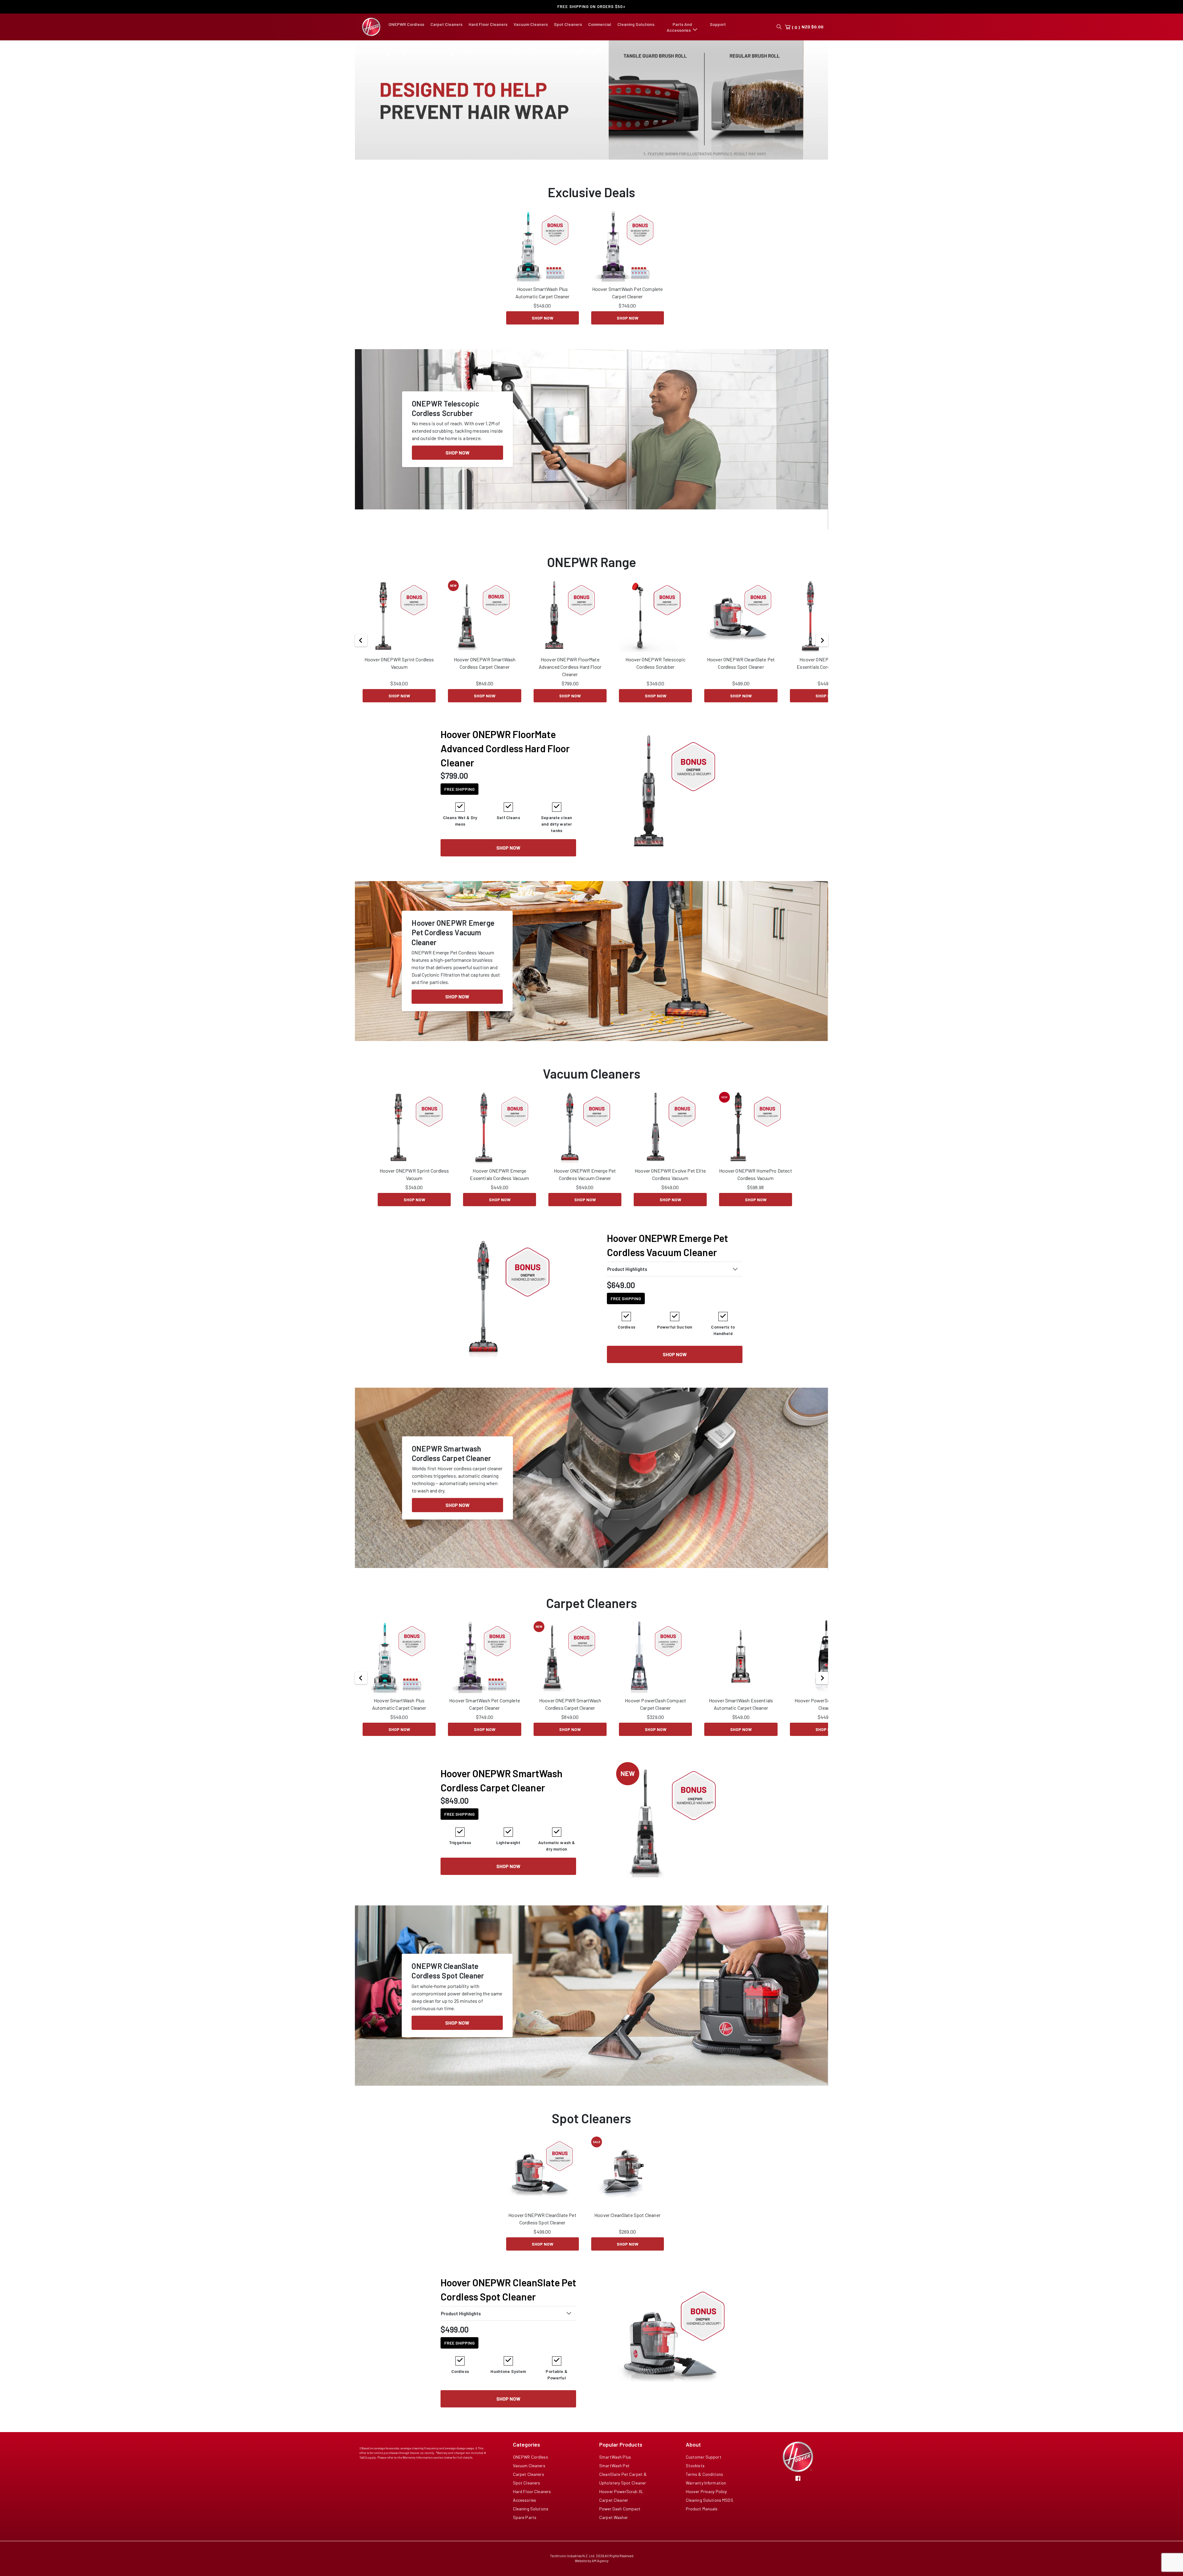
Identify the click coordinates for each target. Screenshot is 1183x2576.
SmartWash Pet (614, 2478)
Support (718, 24)
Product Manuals (702, 2522)
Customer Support (704, 2470)
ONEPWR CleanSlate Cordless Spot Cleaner (448, 1984)
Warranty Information (706, 2496)
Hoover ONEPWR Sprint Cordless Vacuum (399, 676)
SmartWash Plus (615, 2470)
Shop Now (543, 331)
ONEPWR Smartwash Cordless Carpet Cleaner (452, 1466)
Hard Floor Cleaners (488, 24)
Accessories (525, 2513)
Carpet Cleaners (446, 24)
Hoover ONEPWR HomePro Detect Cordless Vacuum (755, 1187)
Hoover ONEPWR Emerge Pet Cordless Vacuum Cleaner (453, 946)
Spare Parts (525, 2530)
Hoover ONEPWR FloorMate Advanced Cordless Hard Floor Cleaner (570, 680)
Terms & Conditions (705, 2487)
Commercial (600, 24)
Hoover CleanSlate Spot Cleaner (627, 2228)
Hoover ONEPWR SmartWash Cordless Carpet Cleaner (485, 676)
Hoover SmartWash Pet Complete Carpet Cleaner (628, 306)
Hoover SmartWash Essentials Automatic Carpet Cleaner (741, 1717)
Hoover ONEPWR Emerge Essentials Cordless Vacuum (826, 676)
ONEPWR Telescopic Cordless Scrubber (446, 421)
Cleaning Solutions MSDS (709, 2513)
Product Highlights (627, 1282)
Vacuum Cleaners (531, 24)
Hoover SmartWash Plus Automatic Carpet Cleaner (543, 306)
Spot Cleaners (568, 24)
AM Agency (600, 2574)
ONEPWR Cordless (406, 24)
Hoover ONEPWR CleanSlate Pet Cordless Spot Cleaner (741, 676)
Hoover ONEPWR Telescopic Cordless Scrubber (656, 676)
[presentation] (363, 106)
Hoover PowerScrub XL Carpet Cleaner (826, 1717)
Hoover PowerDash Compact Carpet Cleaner (655, 1717)
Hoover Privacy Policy (706, 2504)
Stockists (695, 2478)
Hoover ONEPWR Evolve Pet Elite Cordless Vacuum (670, 1187)
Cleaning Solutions (636, 24)
